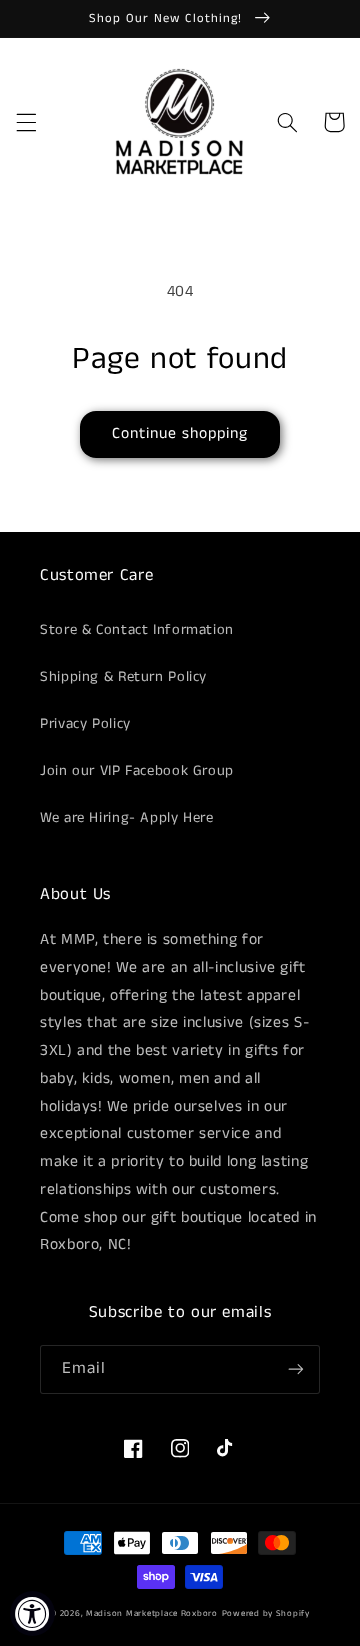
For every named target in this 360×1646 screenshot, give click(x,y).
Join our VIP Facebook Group (137, 771)
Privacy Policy (85, 724)
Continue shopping (180, 434)
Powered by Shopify (266, 1613)
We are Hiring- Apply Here (127, 818)
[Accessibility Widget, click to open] (32, 1613)
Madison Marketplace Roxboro (152, 1613)
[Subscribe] (296, 1369)
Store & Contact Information (137, 630)
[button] (26, 122)
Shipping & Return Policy (123, 677)
